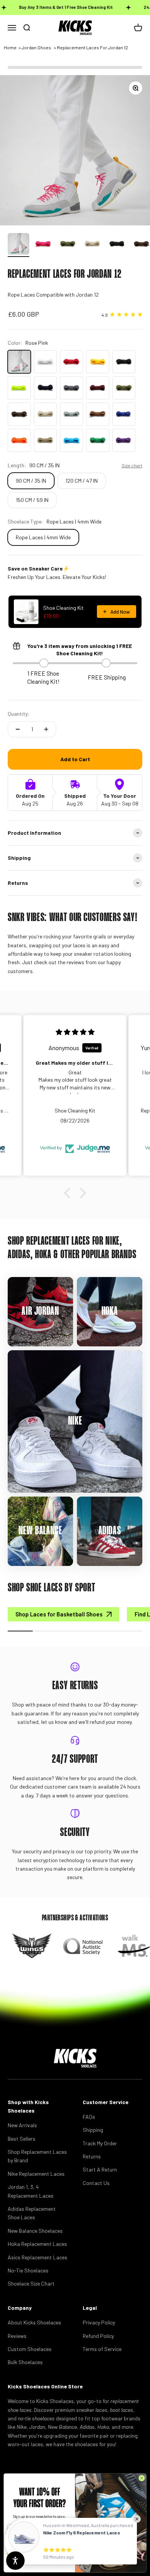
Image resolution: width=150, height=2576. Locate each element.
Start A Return (100, 2169)
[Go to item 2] (43, 245)
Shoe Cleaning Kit (63, 608)
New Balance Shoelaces (35, 2231)
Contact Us (96, 2183)
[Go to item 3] (68, 245)
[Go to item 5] (117, 245)
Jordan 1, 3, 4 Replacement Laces (31, 2191)
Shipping (93, 2130)
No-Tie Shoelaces (28, 2270)
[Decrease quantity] (18, 729)
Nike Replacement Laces (36, 2174)
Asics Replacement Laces (37, 2257)
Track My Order (100, 2143)
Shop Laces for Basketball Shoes (59, 1614)
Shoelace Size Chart (31, 2283)
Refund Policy (98, 2336)
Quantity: (19, 714)
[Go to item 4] (92, 245)
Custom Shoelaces (30, 2349)
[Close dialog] (142, 2478)
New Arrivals (22, 2125)
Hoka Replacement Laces (37, 2244)
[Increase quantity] (46, 729)
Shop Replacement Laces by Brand (37, 2156)
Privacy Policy (99, 2322)
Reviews (17, 2336)
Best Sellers (22, 2139)
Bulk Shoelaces (25, 2362)
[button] (69, 1193)
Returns (92, 2156)
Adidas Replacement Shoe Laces (32, 2213)
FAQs (89, 2117)
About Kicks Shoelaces (34, 2322)
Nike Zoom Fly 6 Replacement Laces (82, 2532)
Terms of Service (102, 2349)
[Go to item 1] (18, 245)
